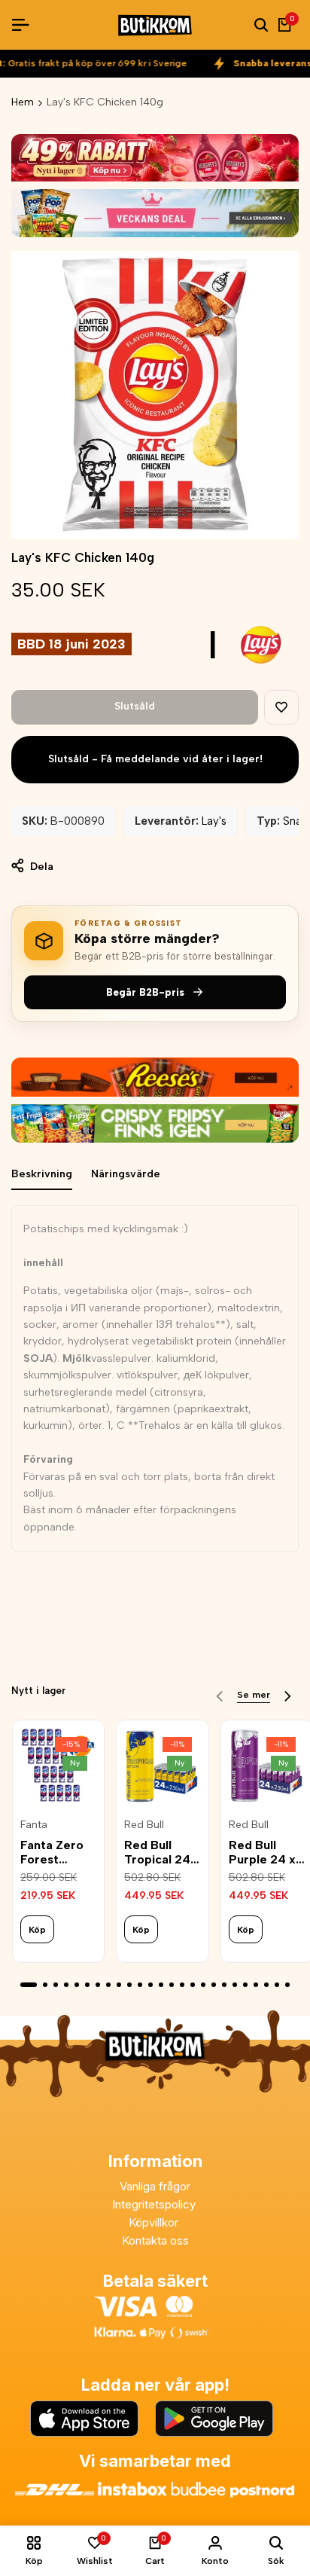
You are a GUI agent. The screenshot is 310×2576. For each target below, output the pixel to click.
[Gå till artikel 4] (66, 1985)
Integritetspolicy (155, 2204)
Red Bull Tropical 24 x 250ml (162, 1852)
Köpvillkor (155, 2222)
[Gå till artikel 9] (119, 1985)
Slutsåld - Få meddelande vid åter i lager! (155, 759)
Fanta (34, 1825)
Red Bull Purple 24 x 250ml (262, 1852)
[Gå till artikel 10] (129, 1985)
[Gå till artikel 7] (98, 1985)
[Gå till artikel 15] (182, 1985)
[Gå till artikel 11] (140, 1985)
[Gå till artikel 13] (161, 1985)
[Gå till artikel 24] (277, 1985)
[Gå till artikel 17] (203, 1985)
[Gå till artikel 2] (45, 1985)
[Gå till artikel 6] (87, 1985)
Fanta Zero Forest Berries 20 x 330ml (56, 1852)
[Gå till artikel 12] (150, 1985)
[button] (281, 707)
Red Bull (144, 1825)
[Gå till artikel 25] (287, 1985)
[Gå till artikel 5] (77, 1985)
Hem (23, 102)
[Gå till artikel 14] (172, 1985)
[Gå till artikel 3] (56, 1985)
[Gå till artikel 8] (108, 1985)
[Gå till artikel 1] (29, 1985)
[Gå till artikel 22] (256, 1985)
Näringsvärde (126, 1174)
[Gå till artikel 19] (224, 1985)
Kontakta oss (155, 2240)
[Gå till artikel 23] (266, 1985)
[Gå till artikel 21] (245, 1985)
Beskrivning (42, 1174)
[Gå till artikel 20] (235, 1985)
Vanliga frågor (155, 2186)
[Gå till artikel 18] (214, 1985)
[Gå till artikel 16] (193, 1985)
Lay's (214, 821)
